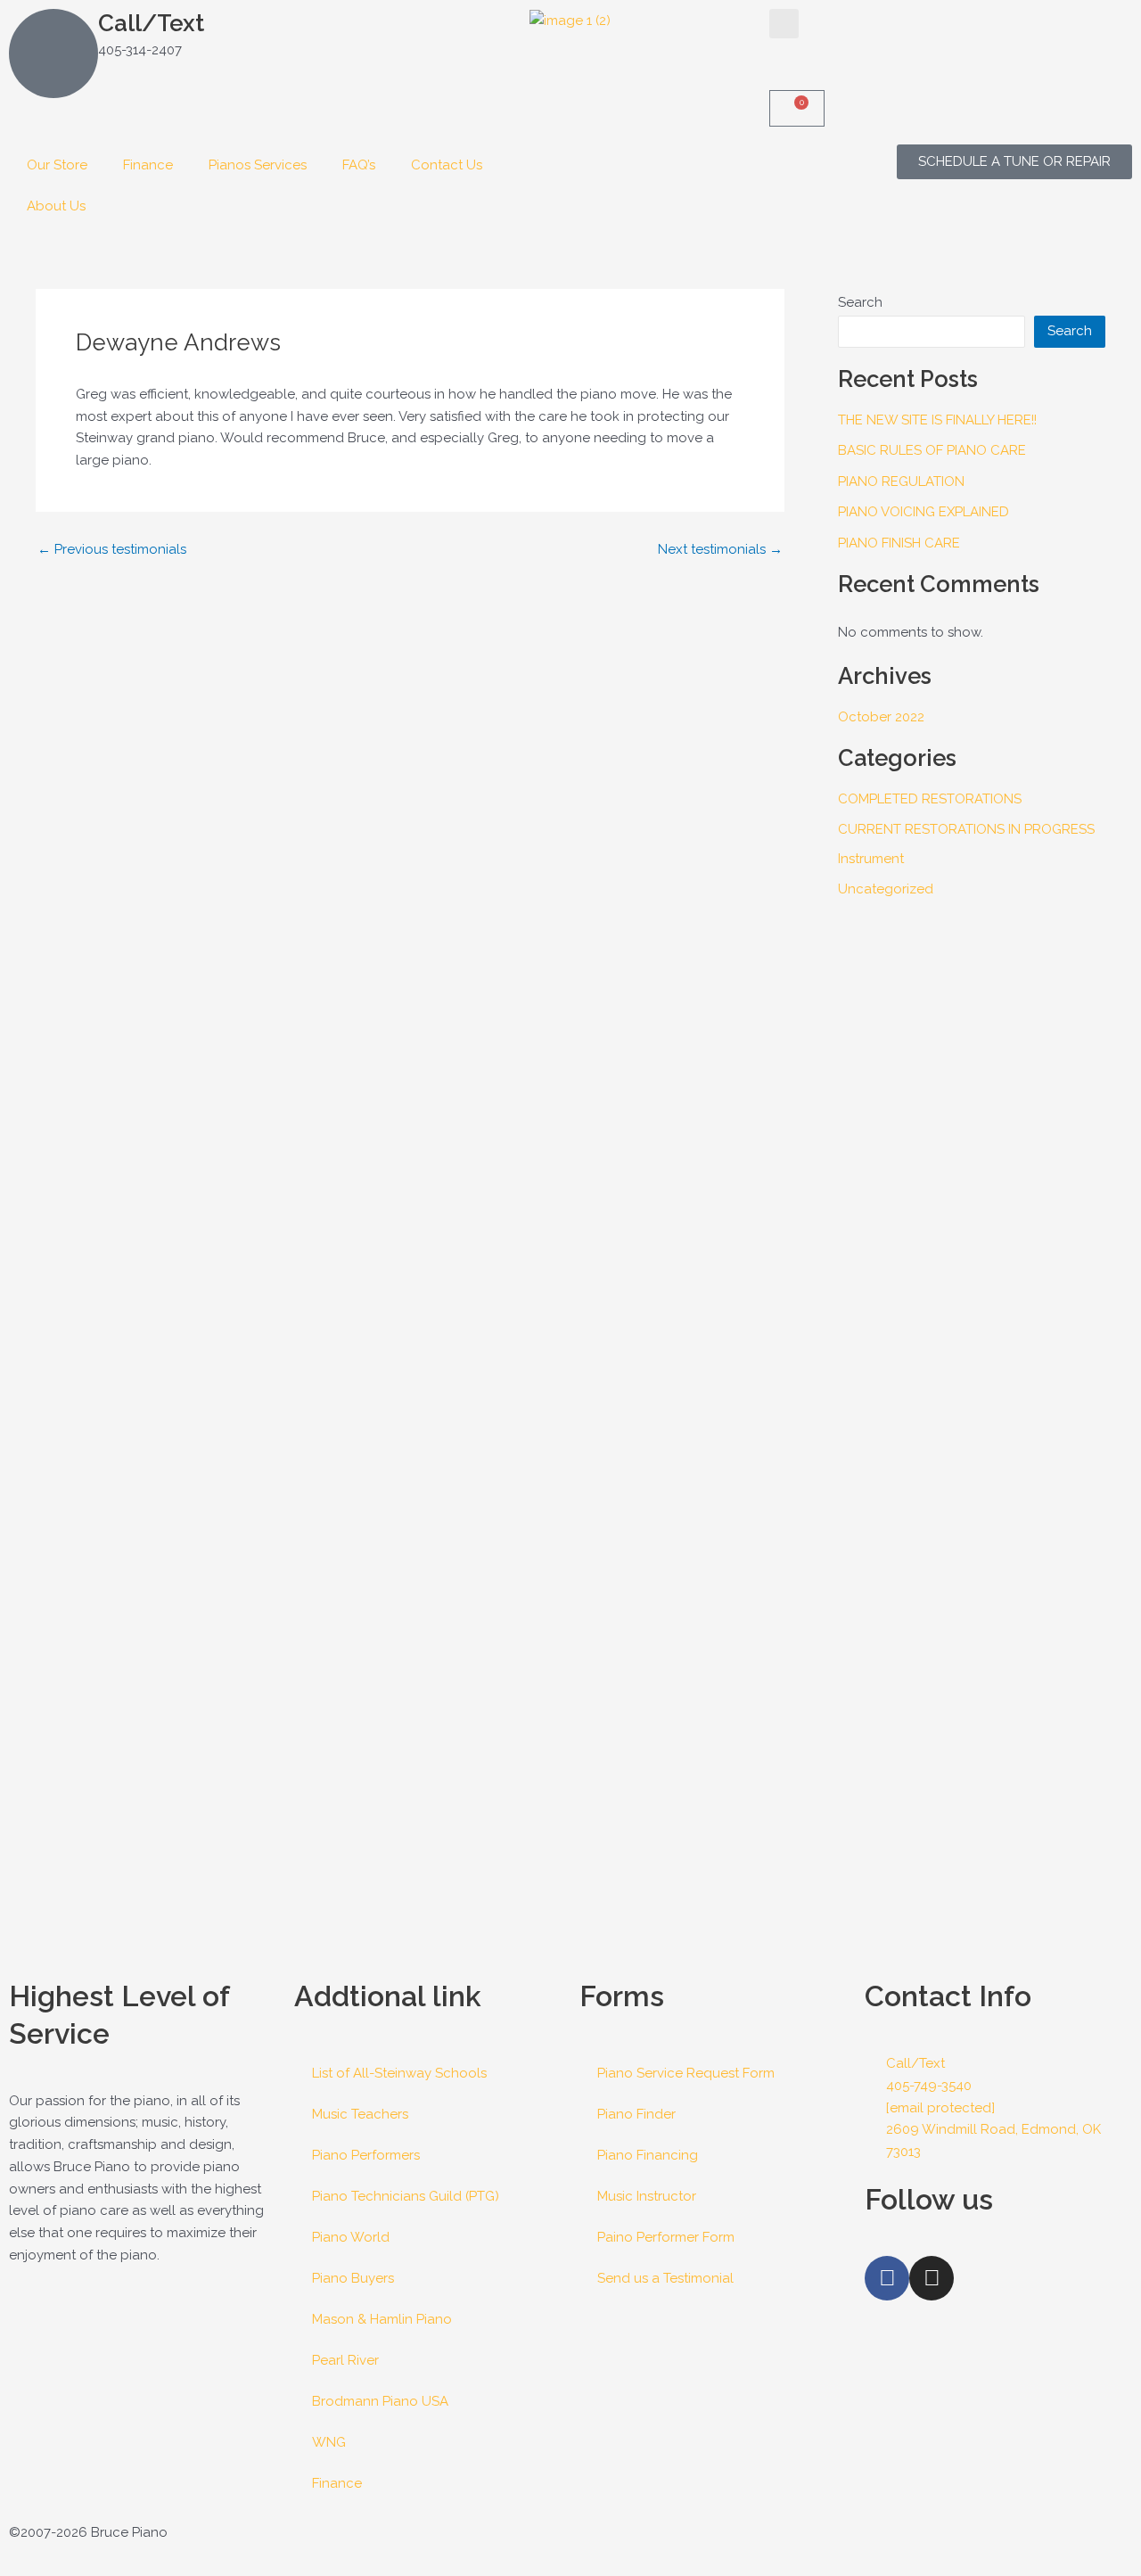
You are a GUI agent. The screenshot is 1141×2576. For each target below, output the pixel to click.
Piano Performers (366, 2155)
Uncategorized (886, 889)
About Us (56, 206)
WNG (329, 2442)
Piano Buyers (353, 2278)
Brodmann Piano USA (380, 2401)
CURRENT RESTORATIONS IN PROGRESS (966, 829)
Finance (148, 165)
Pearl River (345, 2360)
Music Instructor (647, 2196)
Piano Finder (636, 2114)
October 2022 (881, 717)
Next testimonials (720, 550)
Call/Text (151, 23)
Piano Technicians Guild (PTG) (406, 2196)
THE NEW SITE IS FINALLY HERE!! (937, 420)
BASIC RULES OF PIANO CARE (932, 450)
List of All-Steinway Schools (399, 2073)
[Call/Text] (53, 53)
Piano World (351, 2237)
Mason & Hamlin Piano (382, 2319)
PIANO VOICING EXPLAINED (923, 512)
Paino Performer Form (666, 2237)
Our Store (57, 165)
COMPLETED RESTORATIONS (930, 799)
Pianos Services (258, 165)
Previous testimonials (112, 550)
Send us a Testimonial (665, 2278)
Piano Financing (648, 2155)
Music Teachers (360, 2114)
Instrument (871, 859)
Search (860, 302)
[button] (784, 24)
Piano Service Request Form (686, 2073)
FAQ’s (359, 165)
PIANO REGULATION (901, 481)
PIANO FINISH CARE (899, 543)
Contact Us (447, 165)
